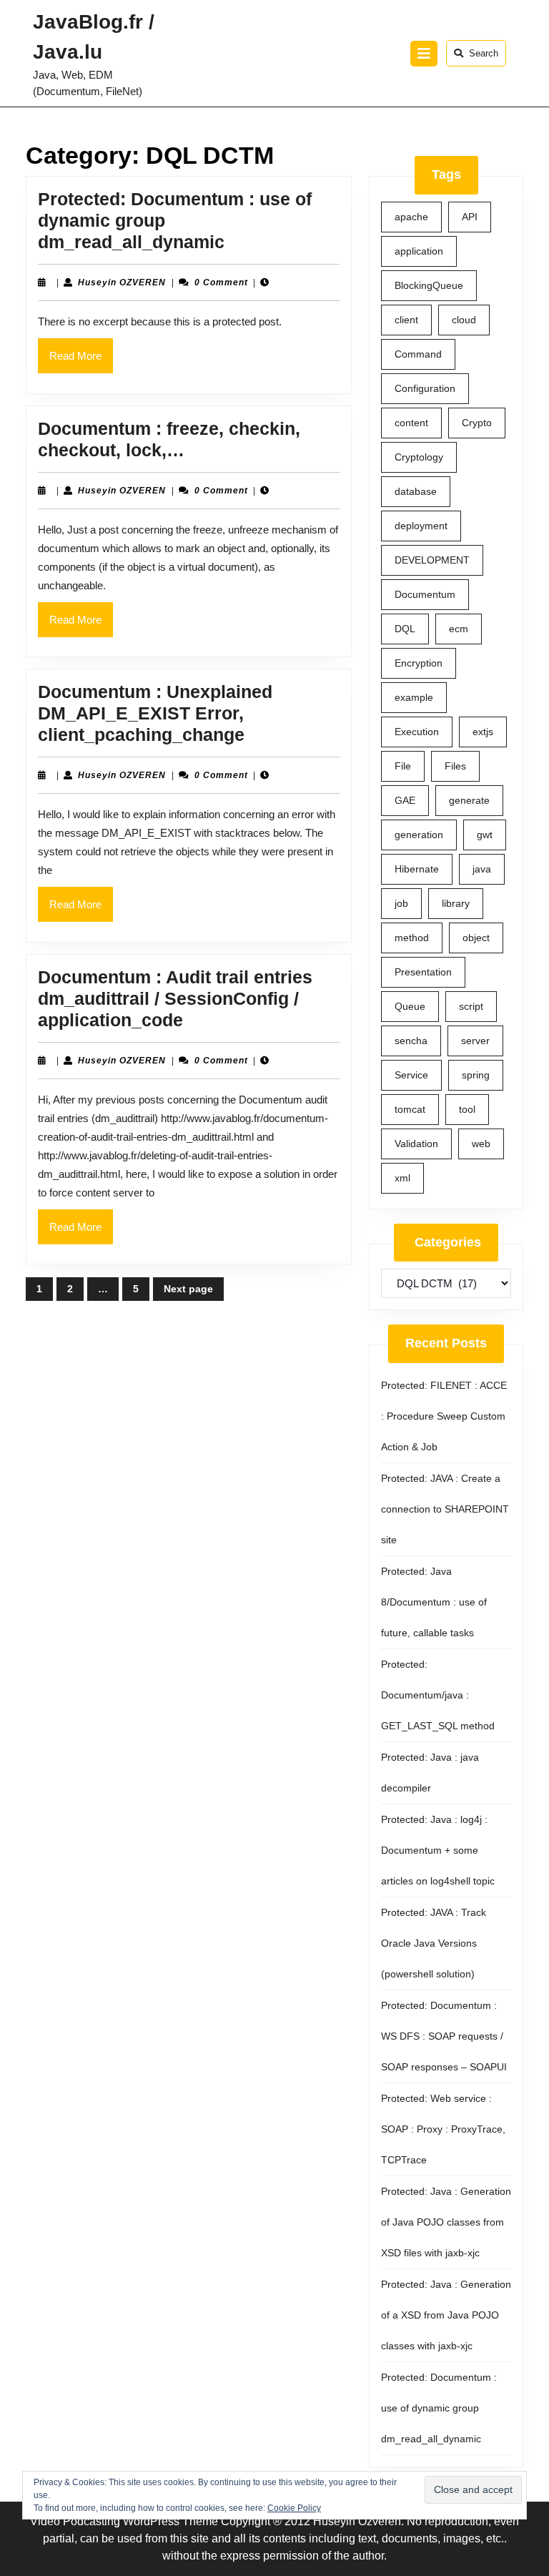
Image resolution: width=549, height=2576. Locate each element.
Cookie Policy (294, 2508)
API (470, 217)
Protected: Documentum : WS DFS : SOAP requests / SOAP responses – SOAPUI (444, 2036)
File (403, 766)
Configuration (425, 388)
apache (411, 217)
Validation (416, 1144)
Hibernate (417, 869)
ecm (459, 629)
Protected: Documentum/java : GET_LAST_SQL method (438, 1695)
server (475, 1041)
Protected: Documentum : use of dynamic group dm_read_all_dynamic (439, 2408)
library (456, 903)
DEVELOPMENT (432, 560)
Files (455, 766)
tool (467, 1109)
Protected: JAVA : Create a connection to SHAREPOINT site (445, 1509)
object (476, 938)
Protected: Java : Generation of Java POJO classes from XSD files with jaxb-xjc (446, 2222)
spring (476, 1075)
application (419, 251)
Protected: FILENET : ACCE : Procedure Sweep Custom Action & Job (444, 1416)
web (481, 1144)
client (406, 320)
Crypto (477, 423)
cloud (464, 320)
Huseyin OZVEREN (122, 282)
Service (411, 1075)
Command (418, 354)
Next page (188, 1289)
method (412, 938)
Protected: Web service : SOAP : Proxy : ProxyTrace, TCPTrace (443, 2129)
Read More (81, 361)
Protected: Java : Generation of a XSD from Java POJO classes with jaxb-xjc (446, 2315)
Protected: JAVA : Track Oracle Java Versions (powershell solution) (434, 1943)
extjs (483, 732)
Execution (417, 732)
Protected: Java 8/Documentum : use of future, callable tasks (434, 1602)
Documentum (425, 594)
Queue (410, 1006)
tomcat (410, 1109)
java (482, 869)
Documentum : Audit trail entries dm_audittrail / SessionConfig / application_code (175, 998)
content (411, 423)
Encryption (419, 663)
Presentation (423, 972)
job (401, 903)
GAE (405, 800)
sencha (411, 1041)
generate (469, 800)
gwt (485, 835)
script (471, 1006)
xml (402, 1178)
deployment (421, 526)
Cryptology (419, 457)
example (414, 697)
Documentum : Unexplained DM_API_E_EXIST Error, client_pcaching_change (155, 713)
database (416, 491)
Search (484, 53)
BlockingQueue (429, 285)
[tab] (424, 54)
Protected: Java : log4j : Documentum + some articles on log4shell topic (438, 1850)
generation (419, 835)
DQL (405, 629)
